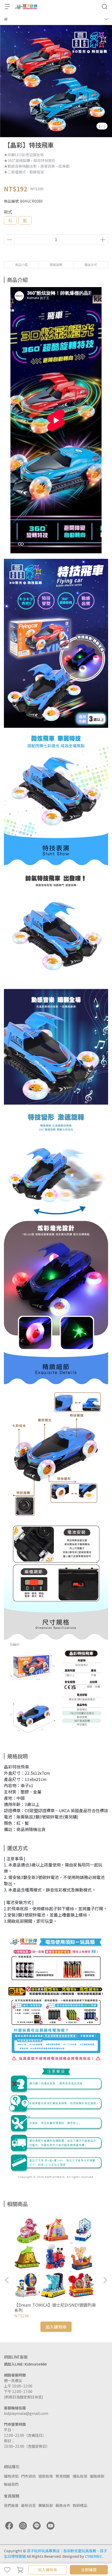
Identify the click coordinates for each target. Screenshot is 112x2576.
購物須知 (11, 2476)
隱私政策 (80, 2476)
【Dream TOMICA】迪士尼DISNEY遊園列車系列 (55, 2307)
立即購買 (89, 2570)
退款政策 (46, 2476)
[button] (105, 2280)
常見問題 (63, 2476)
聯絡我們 (11, 2484)
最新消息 (28, 2505)
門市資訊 (28, 2476)
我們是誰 (11, 2505)
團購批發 (46, 2505)
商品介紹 (21, 265)
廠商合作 (63, 2505)
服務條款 (97, 2476)
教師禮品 (80, 2505)
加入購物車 (48, 2570)
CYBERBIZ (93, 2556)
